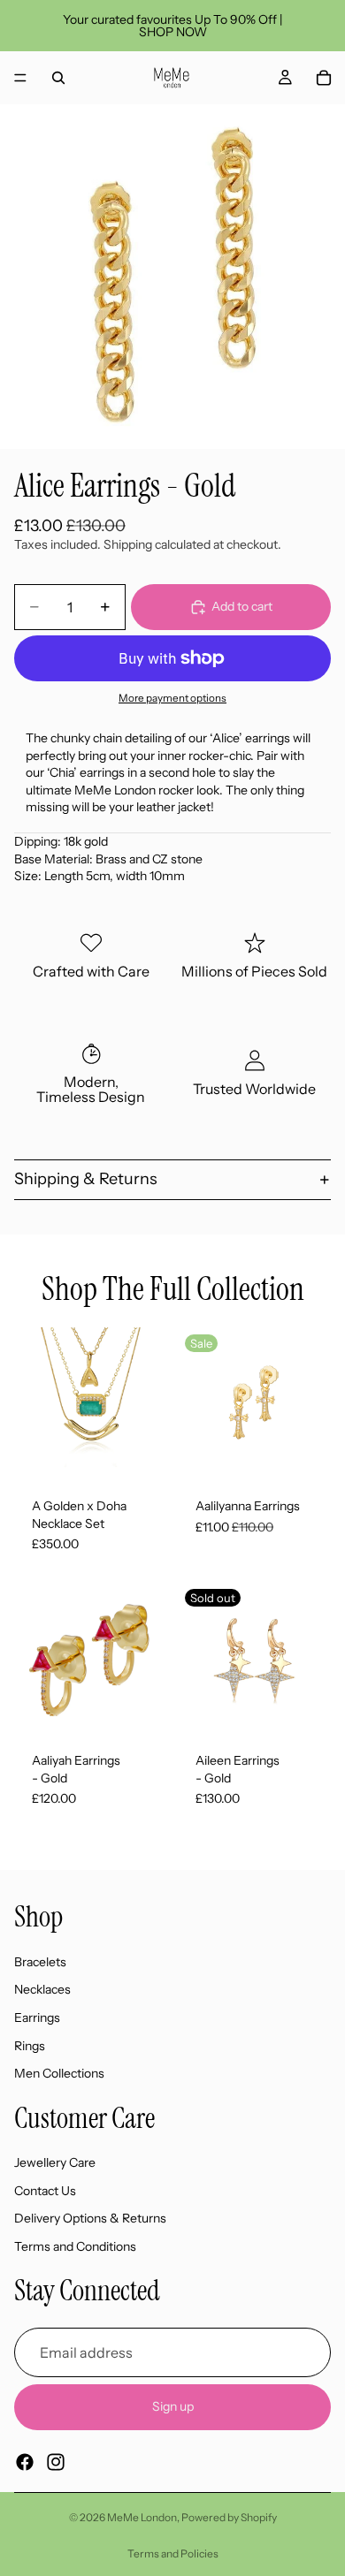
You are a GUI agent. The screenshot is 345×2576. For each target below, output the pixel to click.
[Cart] (324, 78)
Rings (30, 2046)
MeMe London (142, 2517)
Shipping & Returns (86, 1179)
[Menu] (20, 78)
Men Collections (59, 2074)
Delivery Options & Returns (90, 2219)
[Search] (58, 78)
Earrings (37, 2017)
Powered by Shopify (229, 2517)
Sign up (173, 2407)
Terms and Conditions (75, 2246)
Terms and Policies (173, 2553)
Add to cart (242, 606)
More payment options (172, 698)
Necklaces (42, 1990)
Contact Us (45, 2191)
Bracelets (40, 1962)
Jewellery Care (55, 2163)
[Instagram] (56, 2462)
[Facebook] (25, 2462)
